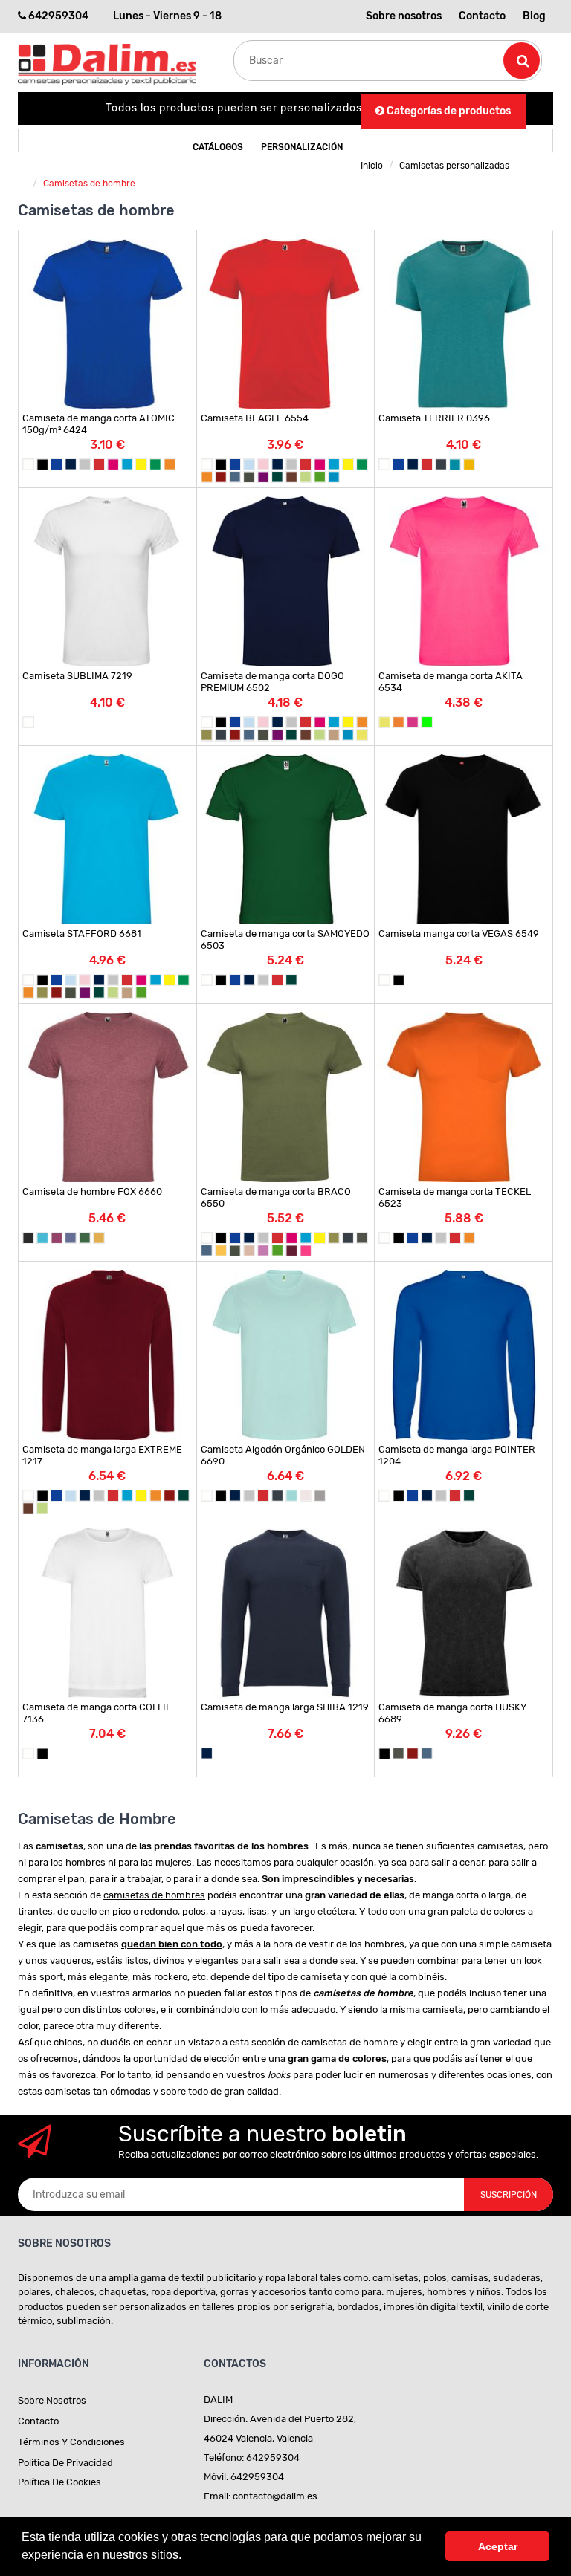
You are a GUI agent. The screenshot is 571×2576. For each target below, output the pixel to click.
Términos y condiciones (71, 2442)
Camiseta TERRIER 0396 (434, 418)
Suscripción (509, 2195)
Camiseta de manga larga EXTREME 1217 (102, 1455)
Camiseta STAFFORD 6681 (82, 934)
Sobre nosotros (404, 16)
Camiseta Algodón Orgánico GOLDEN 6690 (283, 1455)
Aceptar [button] (498, 2546)
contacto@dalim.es (275, 2496)
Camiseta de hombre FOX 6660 (92, 1191)
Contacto (482, 16)
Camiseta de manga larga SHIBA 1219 (285, 1707)
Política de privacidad (65, 2463)
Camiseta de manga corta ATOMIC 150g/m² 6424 (99, 424)
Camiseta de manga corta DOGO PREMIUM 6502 (272, 682)
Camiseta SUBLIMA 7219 (77, 676)
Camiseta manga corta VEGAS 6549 (459, 934)
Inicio (372, 166)
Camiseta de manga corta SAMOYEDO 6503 (285, 940)
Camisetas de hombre (89, 184)
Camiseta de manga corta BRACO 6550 (276, 1197)
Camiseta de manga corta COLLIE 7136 (97, 1713)
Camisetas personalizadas (454, 166)
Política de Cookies (59, 2482)
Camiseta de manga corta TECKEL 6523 (455, 1197)
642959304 (58, 16)
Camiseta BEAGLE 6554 (255, 418)
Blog (534, 16)
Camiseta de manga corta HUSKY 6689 (452, 1713)
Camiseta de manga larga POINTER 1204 (457, 1455)
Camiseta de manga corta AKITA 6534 (451, 682)
